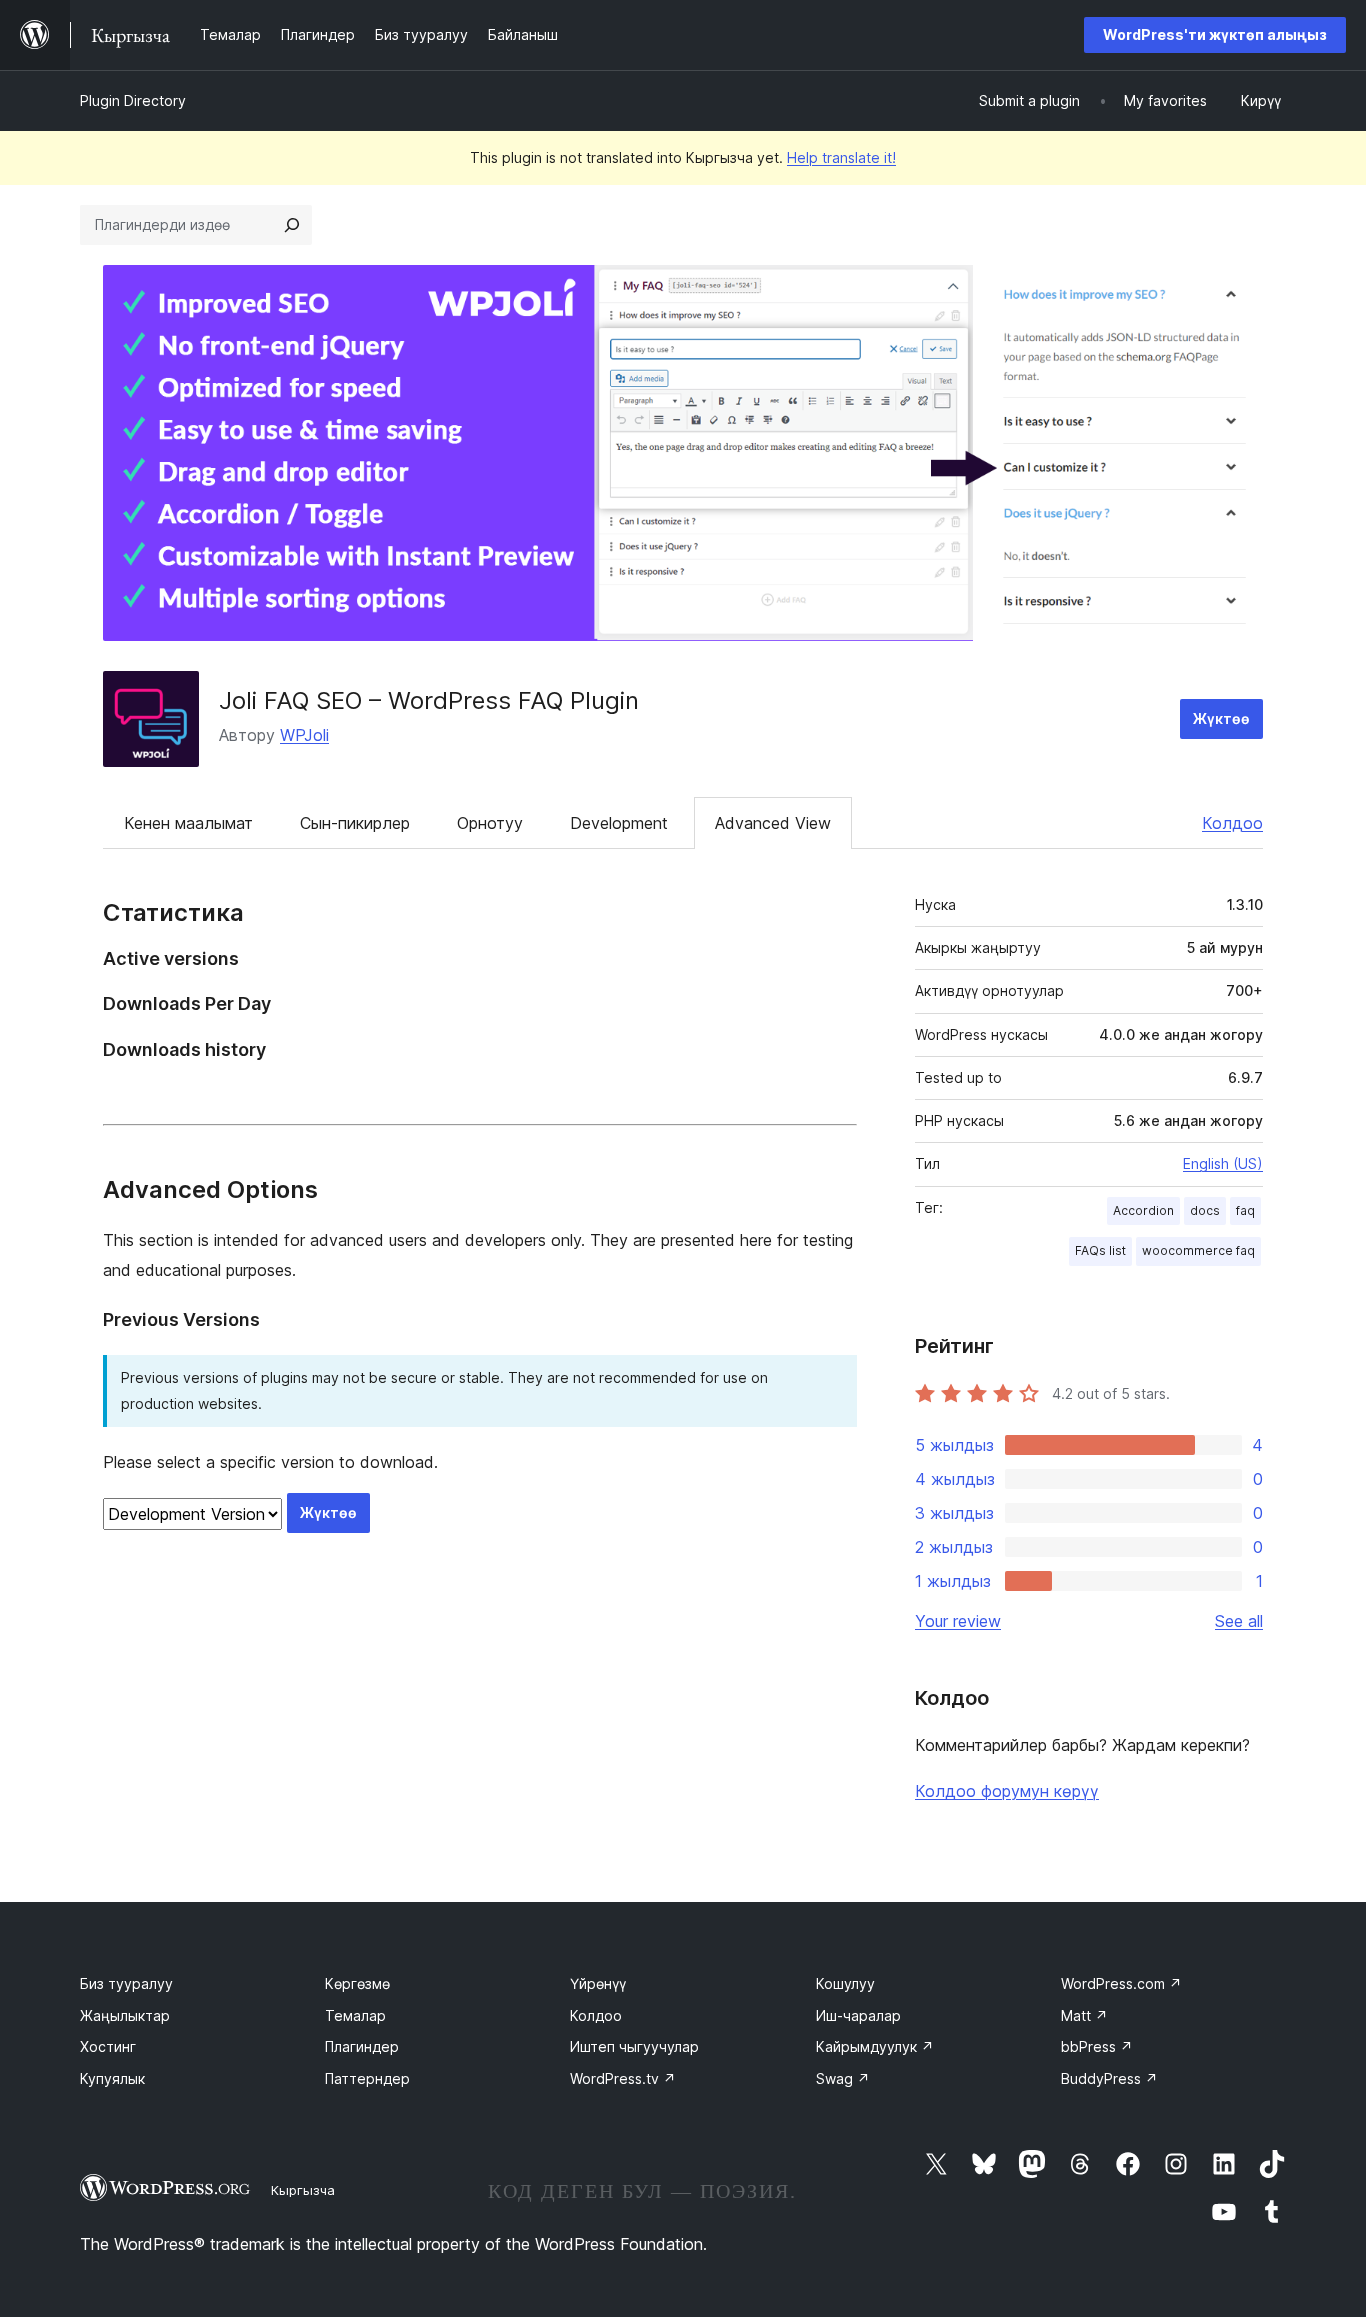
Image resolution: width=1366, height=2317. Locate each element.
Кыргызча (303, 2190)
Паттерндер (367, 2078)
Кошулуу (845, 1983)
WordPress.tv (623, 2078)
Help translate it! (841, 157)
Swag (843, 2078)
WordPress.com (1121, 1983)
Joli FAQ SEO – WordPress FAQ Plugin (429, 700)
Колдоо (1232, 823)
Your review (958, 1621)
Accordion (1143, 1210)
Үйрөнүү (598, 1983)
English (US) (1223, 1163)
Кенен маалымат (188, 823)
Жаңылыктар (125, 2015)
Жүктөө (1221, 718)
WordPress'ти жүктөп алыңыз (1215, 34)
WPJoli (304, 735)
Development (619, 823)
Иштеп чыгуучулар (634, 2046)
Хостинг (108, 2046)
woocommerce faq (1198, 1250)
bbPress (1097, 2046)
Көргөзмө (357, 1983)
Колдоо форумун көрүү (1007, 1791)
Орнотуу (490, 823)
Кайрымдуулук (875, 2046)
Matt (1084, 2015)
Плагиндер (362, 2046)
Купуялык (112, 2078)
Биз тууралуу (126, 1983)
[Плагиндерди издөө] (292, 225)
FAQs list (1100, 1250)
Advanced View (773, 823)
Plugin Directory (133, 100)
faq (1245, 1210)
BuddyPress (1109, 2078)
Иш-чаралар (858, 2015)
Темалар (355, 2015)
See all (1239, 1621)
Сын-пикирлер (355, 823)
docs (1205, 1210)
